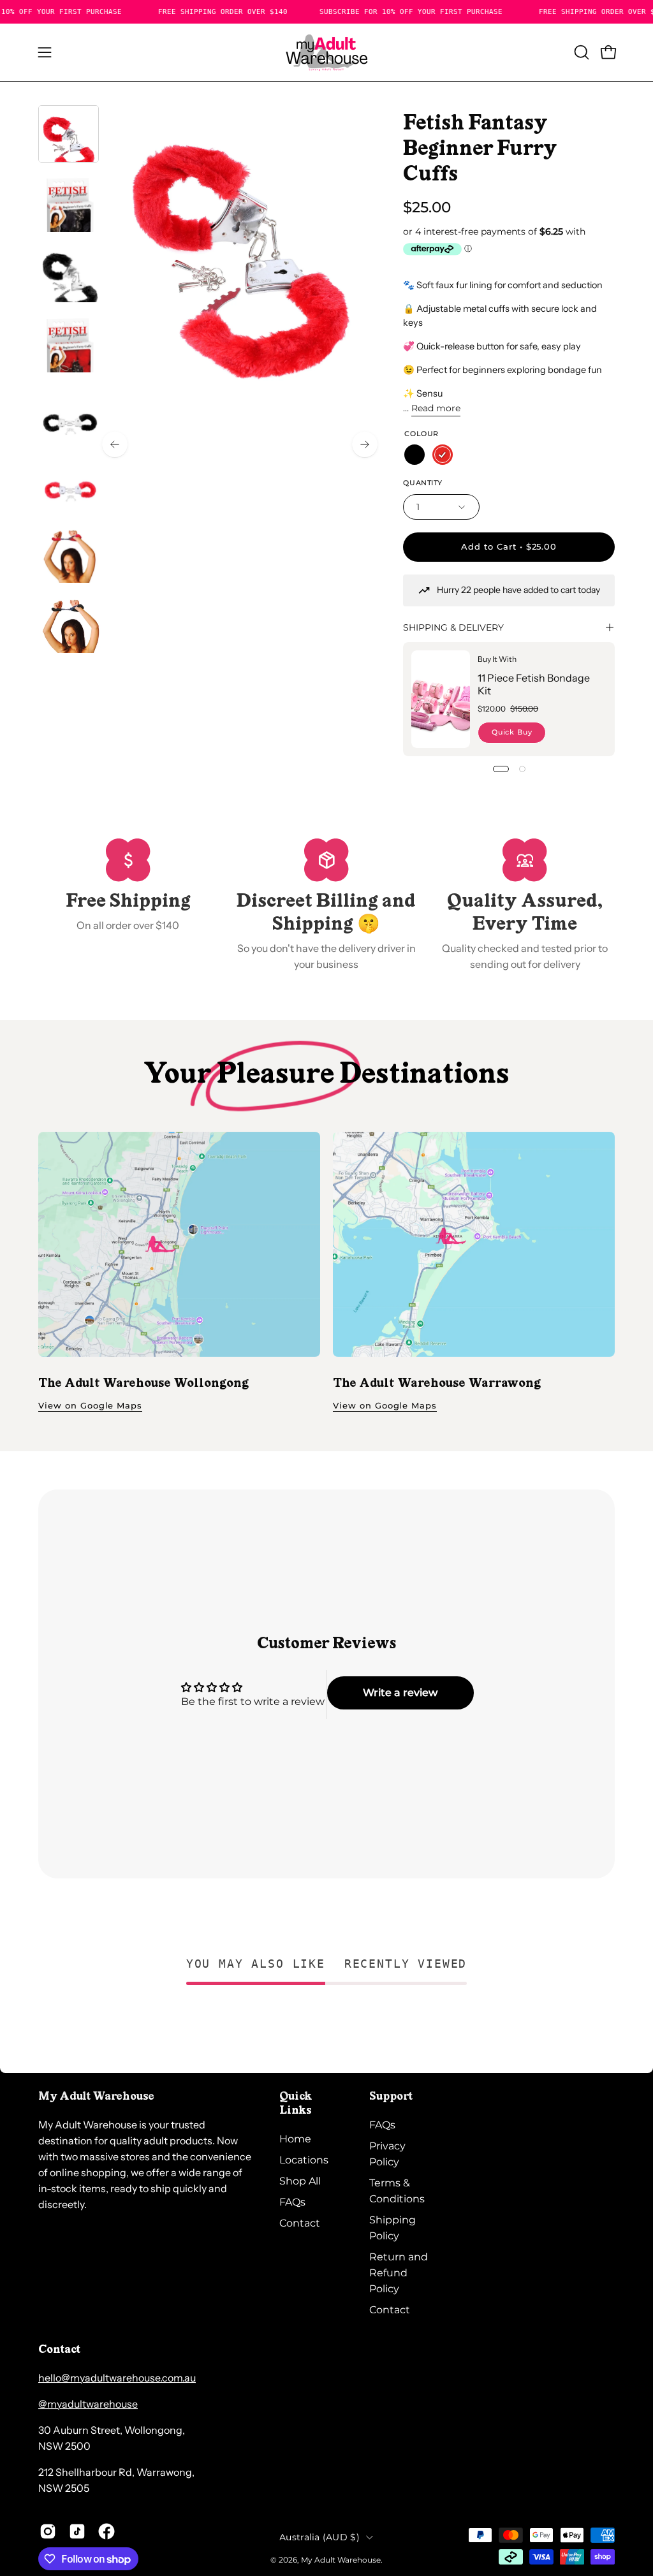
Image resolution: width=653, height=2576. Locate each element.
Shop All (300, 2181)
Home (295, 2139)
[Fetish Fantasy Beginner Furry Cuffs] (69, 134)
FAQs (292, 2202)
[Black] (415, 455)
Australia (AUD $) (319, 2537)
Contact (300, 2223)
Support (391, 2097)
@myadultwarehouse (88, 2404)
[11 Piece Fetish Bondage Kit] (441, 699)
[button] (580, 52)
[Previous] (115, 444)
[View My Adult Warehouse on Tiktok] (77, 2531)
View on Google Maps (90, 1406)
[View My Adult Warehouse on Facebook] (106, 2531)
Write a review (400, 1693)
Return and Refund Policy (399, 2273)
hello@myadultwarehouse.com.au (117, 2378)
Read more (436, 408)
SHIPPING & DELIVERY (453, 627)
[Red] (443, 455)
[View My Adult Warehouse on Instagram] (48, 2531)
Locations (304, 2160)
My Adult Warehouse (341, 2560)
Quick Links (296, 2104)
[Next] (365, 444)
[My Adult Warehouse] (326, 52)
